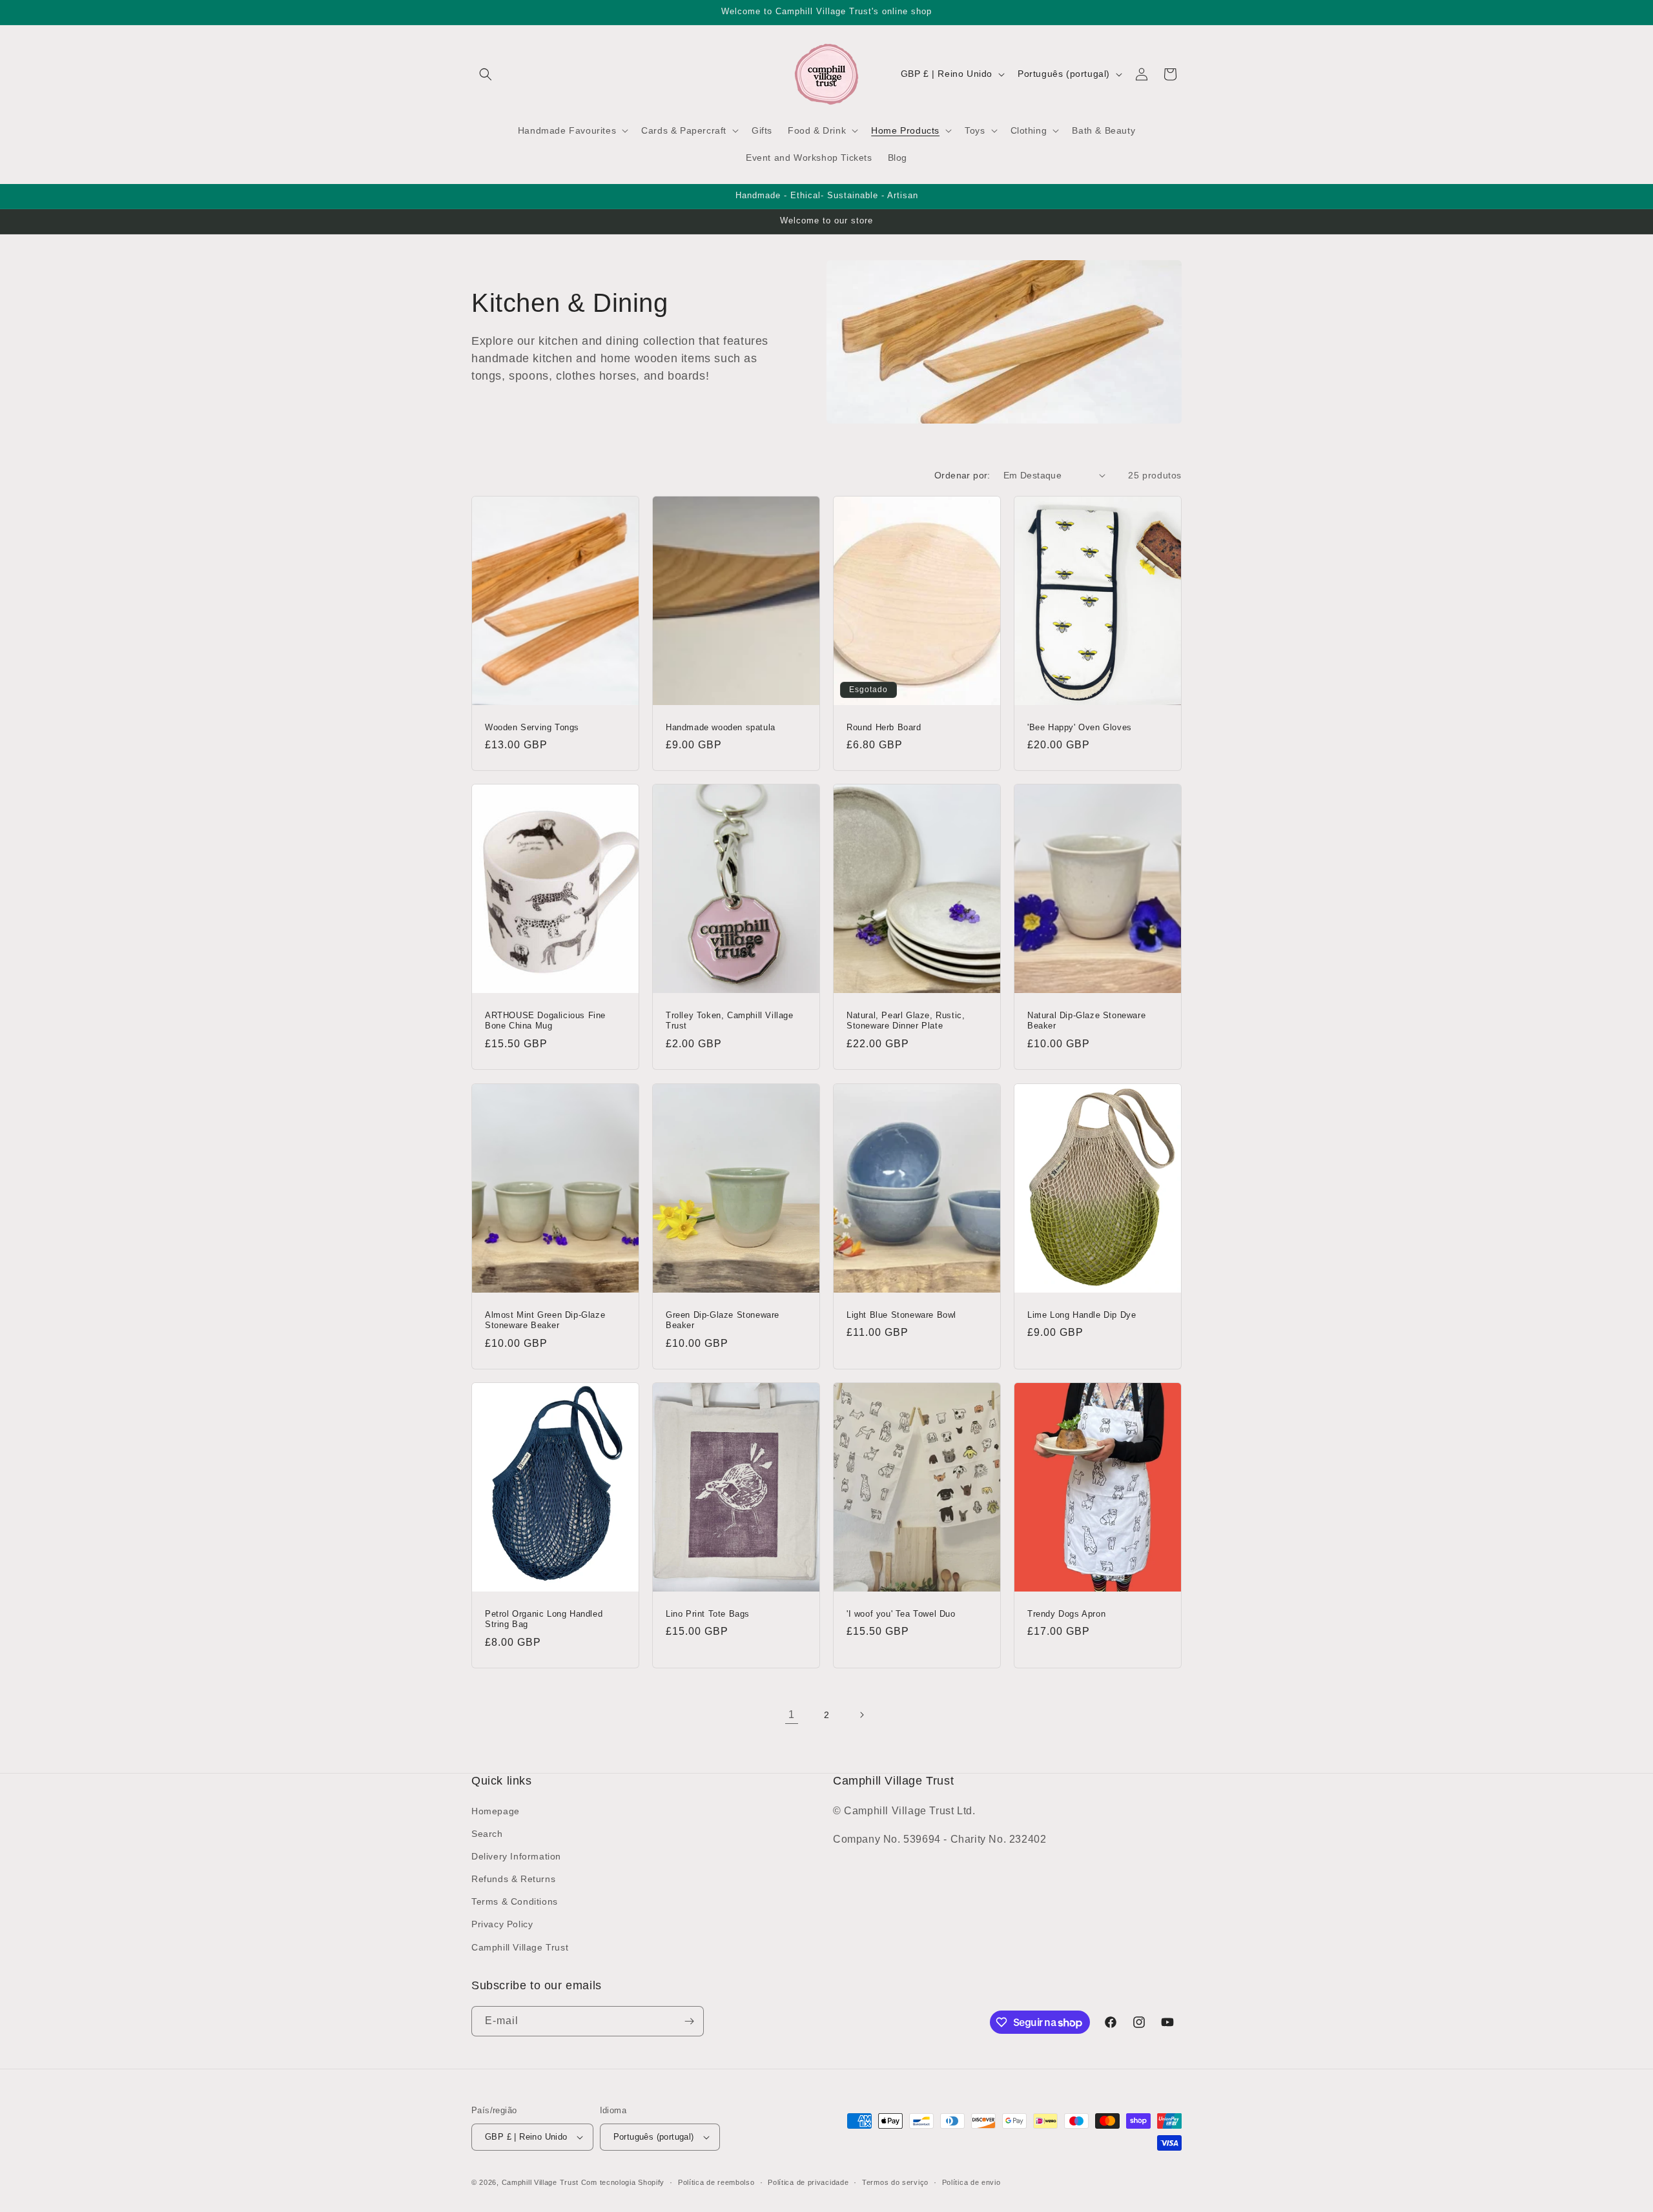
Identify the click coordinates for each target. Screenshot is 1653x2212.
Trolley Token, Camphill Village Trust (730, 1021)
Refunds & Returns (513, 1879)
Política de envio (971, 2182)
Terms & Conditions (515, 1901)
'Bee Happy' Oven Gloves (1080, 727)
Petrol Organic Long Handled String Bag (544, 1619)
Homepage (496, 1811)
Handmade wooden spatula (721, 727)
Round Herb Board (884, 727)
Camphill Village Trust (520, 1947)
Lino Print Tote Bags (708, 1613)
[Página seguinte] (861, 1715)
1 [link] (792, 1715)
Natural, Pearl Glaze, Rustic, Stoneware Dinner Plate (906, 1021)
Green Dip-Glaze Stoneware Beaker (723, 1320)
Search (487, 1834)
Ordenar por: (962, 475)
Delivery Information (516, 1856)
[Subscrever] (689, 2021)
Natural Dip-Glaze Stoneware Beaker (1086, 1021)
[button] (486, 74)
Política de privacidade (808, 2182)
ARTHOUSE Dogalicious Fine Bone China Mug (545, 1021)
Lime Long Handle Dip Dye (1082, 1314)
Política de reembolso (716, 2182)
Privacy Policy (502, 1924)
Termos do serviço (895, 2182)
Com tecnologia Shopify (623, 2182)
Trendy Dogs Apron (1066, 1613)
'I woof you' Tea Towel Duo (901, 1613)
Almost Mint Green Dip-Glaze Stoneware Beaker (545, 1320)
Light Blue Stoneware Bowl (901, 1314)
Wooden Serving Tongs (532, 727)
